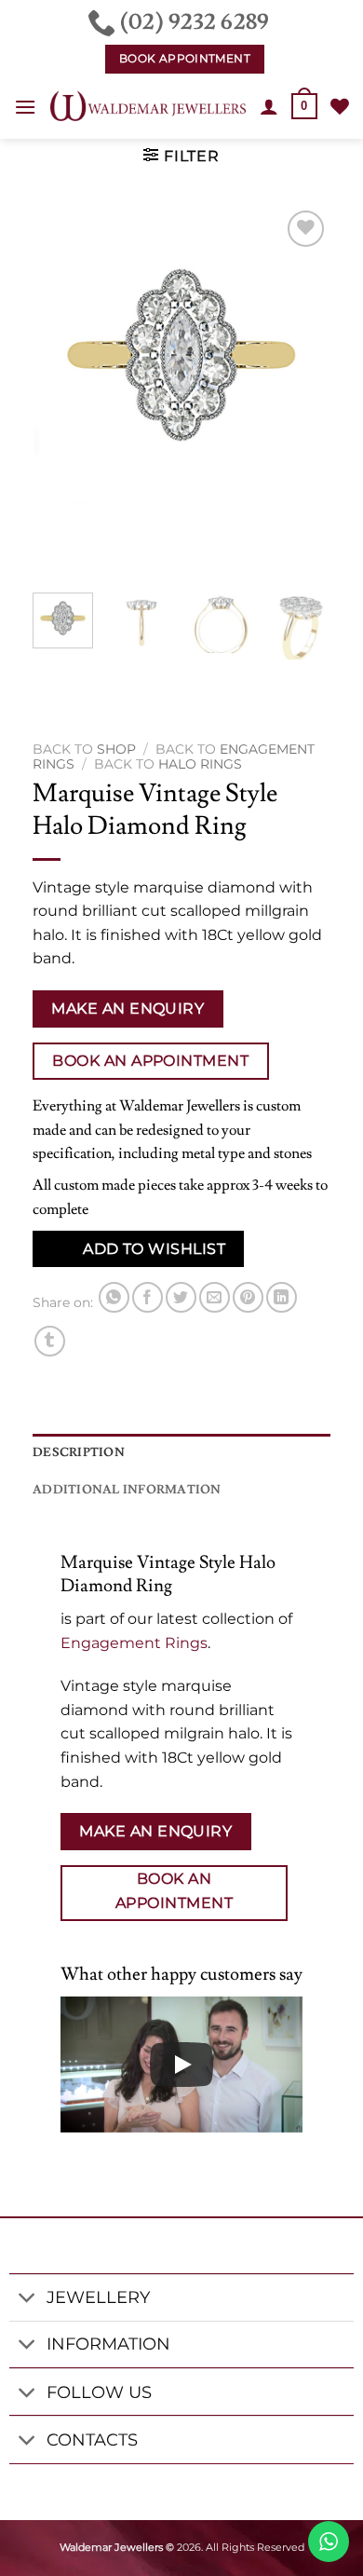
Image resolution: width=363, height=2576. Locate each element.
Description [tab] (79, 1452)
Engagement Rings (134, 1643)
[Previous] (62, 392)
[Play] (181, 2065)
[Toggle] (27, 2300)
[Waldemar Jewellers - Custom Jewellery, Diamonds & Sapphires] (148, 106)
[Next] (301, 392)
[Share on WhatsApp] (114, 1297)
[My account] (269, 106)
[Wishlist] (340, 106)
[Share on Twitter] (181, 1297)
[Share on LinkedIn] (282, 1297)
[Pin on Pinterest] (248, 1297)
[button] (25, 107)
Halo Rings (200, 764)
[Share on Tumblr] (50, 1341)
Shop (116, 749)
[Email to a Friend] (215, 1297)
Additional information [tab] (127, 1490)
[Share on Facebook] (148, 1297)
